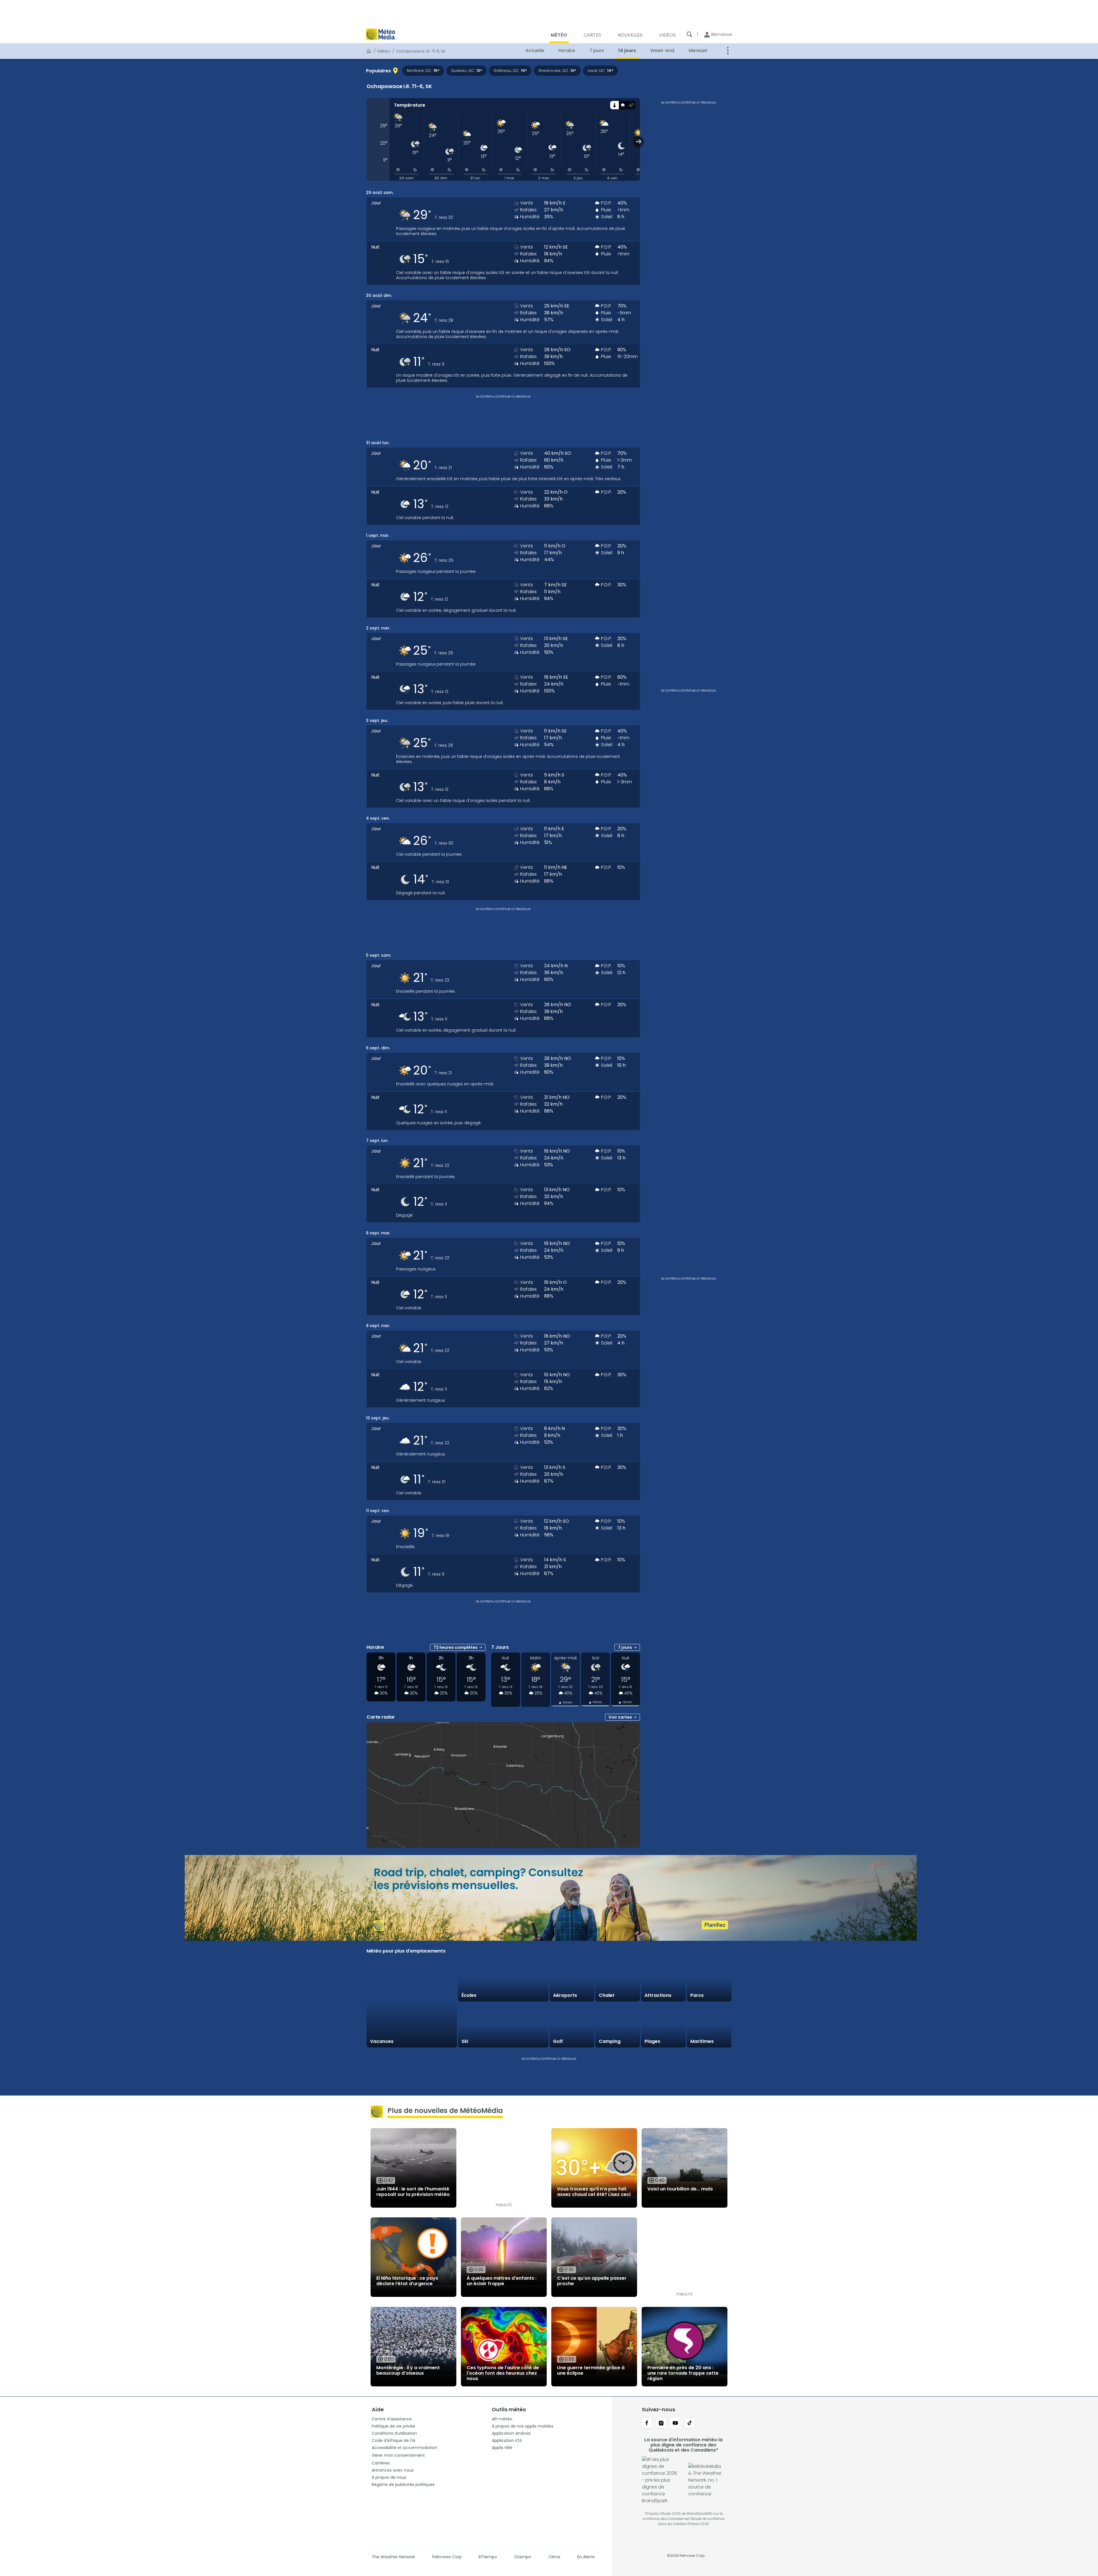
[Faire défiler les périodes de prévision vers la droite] (639, 141)
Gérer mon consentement (398, 2455)
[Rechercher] (689, 34)
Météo (384, 51)
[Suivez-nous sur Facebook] (647, 2424)
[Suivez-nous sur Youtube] (675, 2424)
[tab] (614, 105)
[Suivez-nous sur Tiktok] (690, 2424)
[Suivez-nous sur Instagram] (661, 2424)
